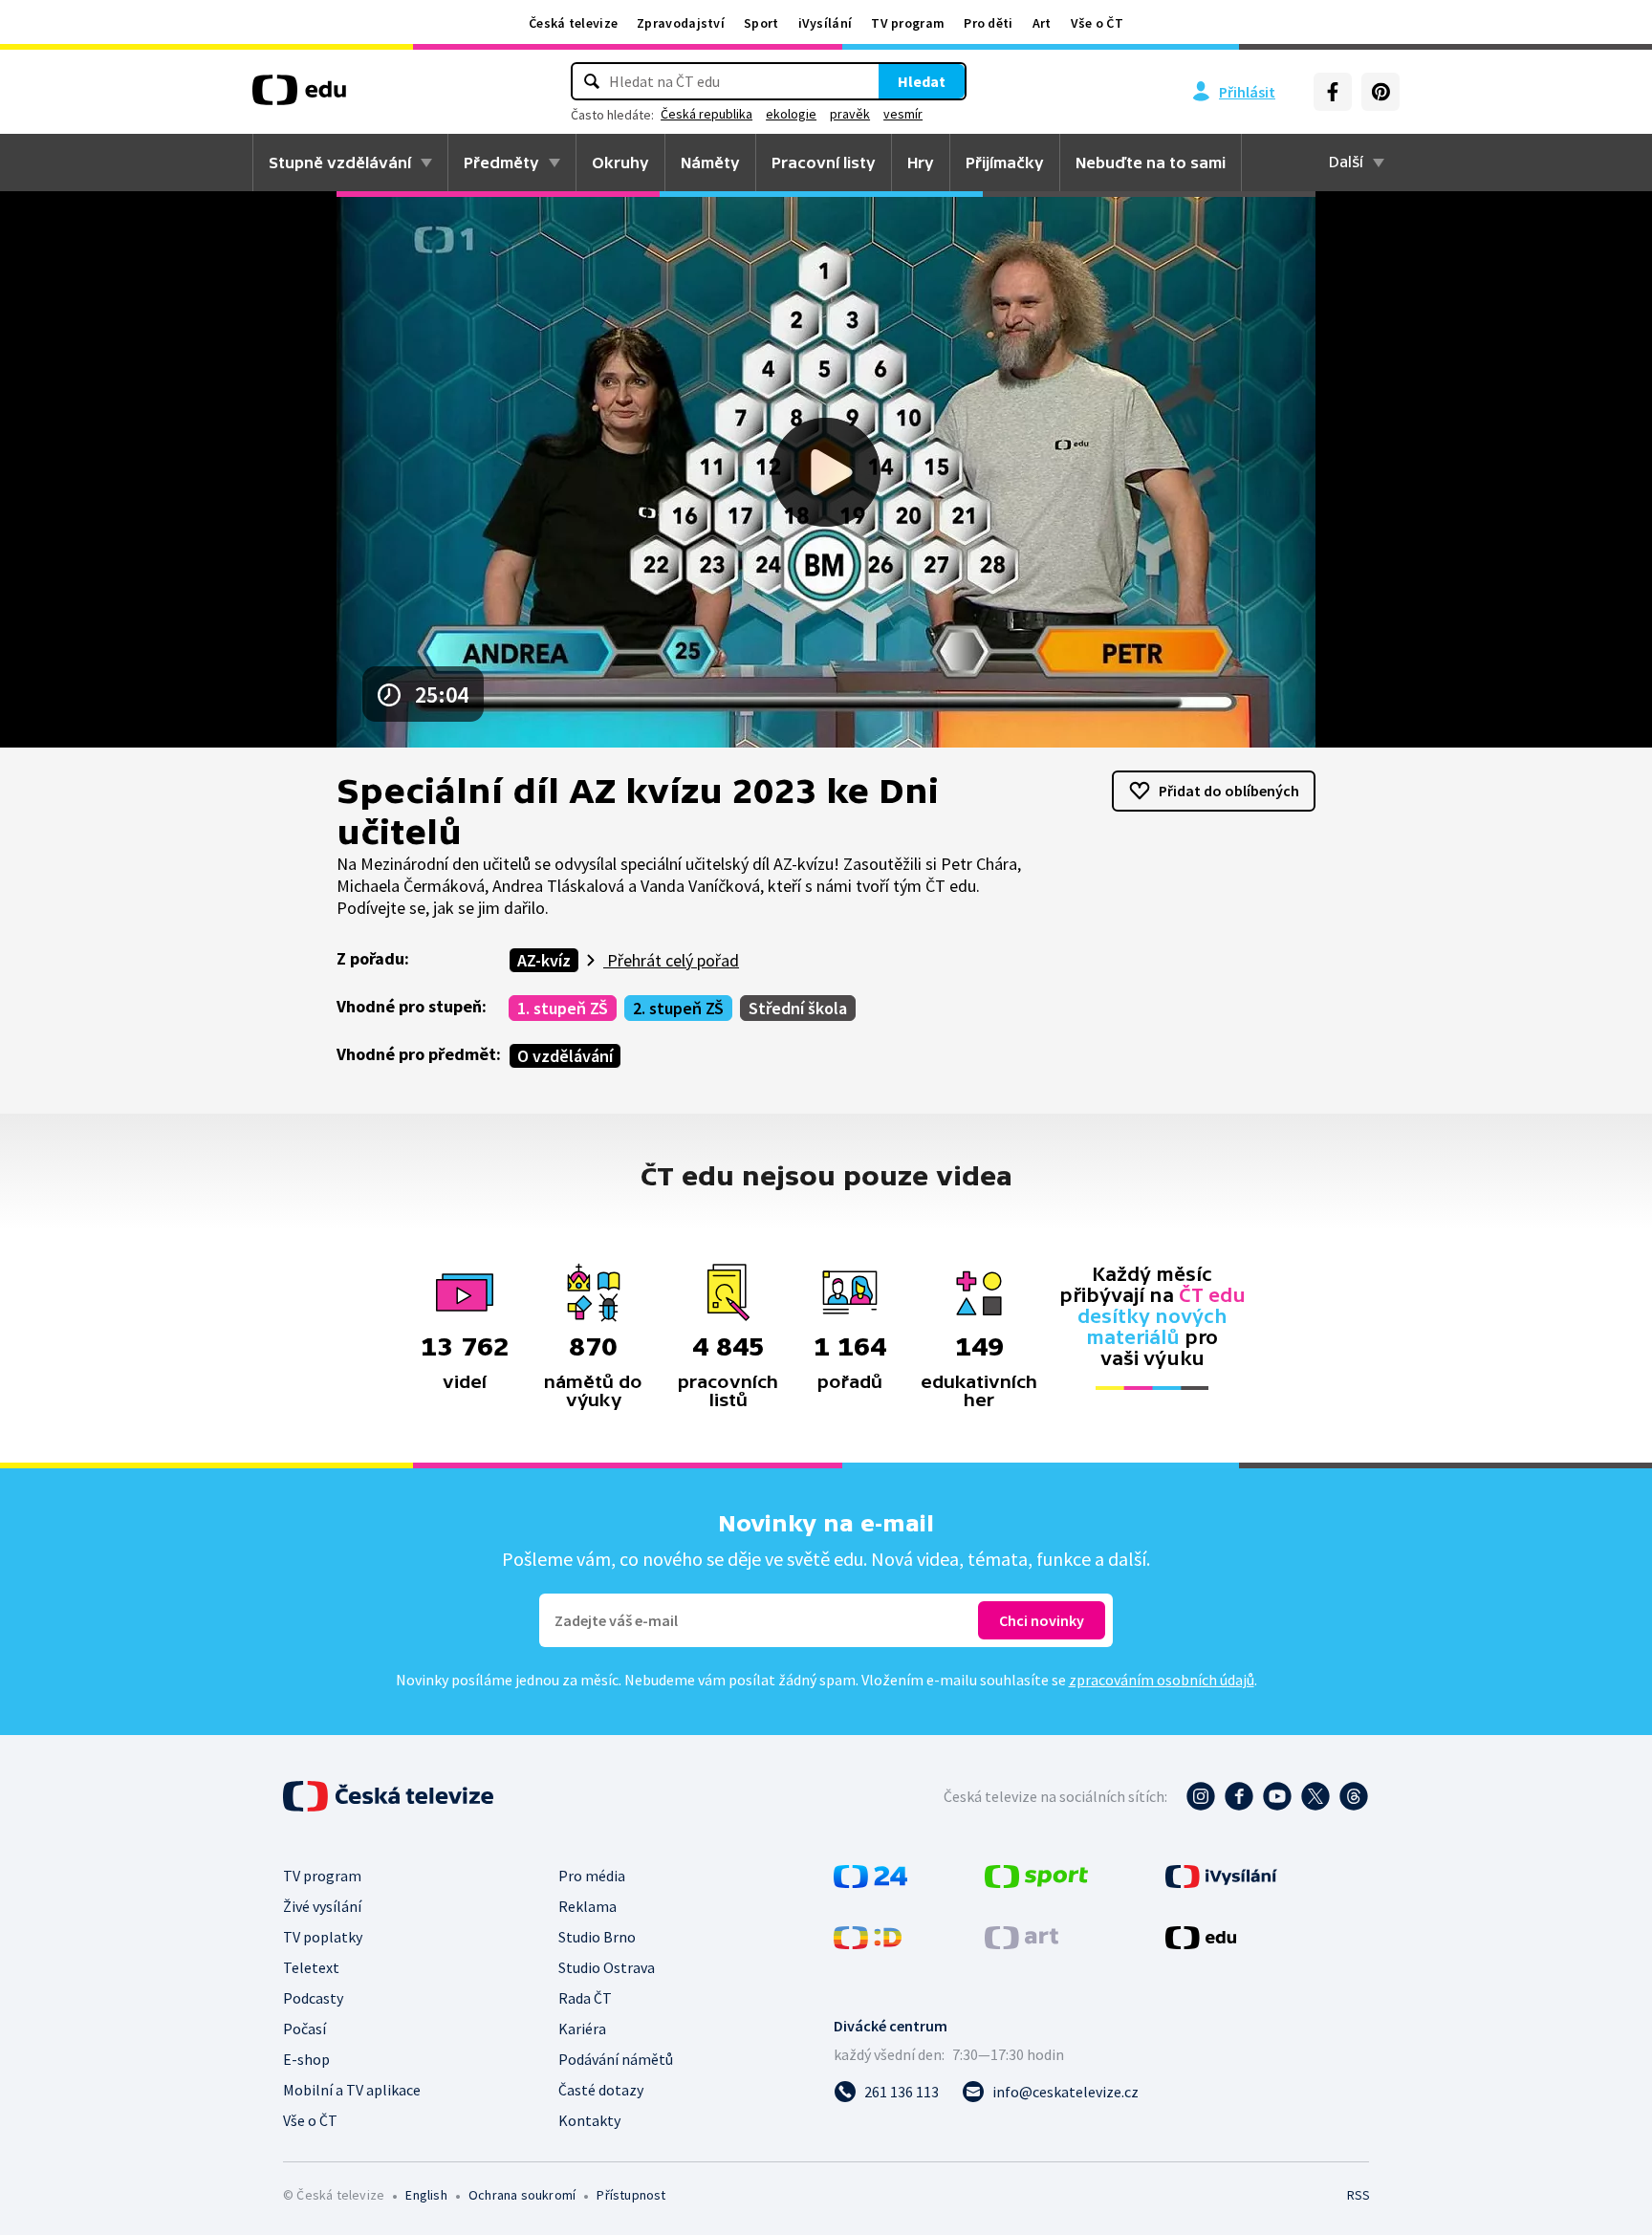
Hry (921, 163)
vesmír (903, 114)
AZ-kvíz (544, 960)
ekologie (791, 114)
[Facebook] (1333, 92)
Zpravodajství (681, 23)
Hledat (922, 81)
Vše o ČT (1097, 23)
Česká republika (706, 114)
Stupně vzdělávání (340, 163)
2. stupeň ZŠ (678, 1008)
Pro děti (988, 23)
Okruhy (620, 163)
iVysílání (826, 23)
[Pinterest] (1380, 92)
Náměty (710, 163)
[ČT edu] (299, 97)
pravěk (850, 114)
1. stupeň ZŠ (563, 1008)
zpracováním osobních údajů (1162, 1680)
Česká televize (573, 23)
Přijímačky (1005, 163)
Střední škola (798, 1008)
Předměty (501, 163)
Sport (761, 23)
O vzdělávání (565, 1056)
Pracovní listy (824, 163)
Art (1042, 23)
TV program (908, 23)
